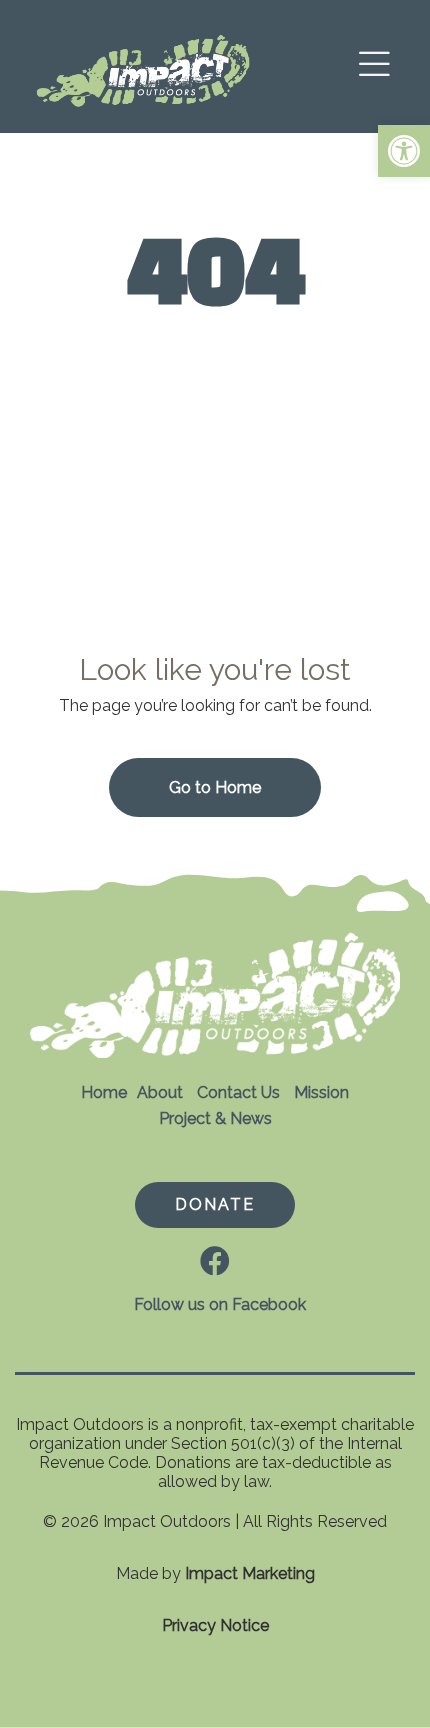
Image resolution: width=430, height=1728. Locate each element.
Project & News (215, 1118)
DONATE (215, 1204)
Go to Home (215, 787)
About (160, 1092)
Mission (321, 1092)
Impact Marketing (250, 1573)
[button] (404, 151)
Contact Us (238, 1092)
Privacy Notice (215, 1625)
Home (104, 1092)
